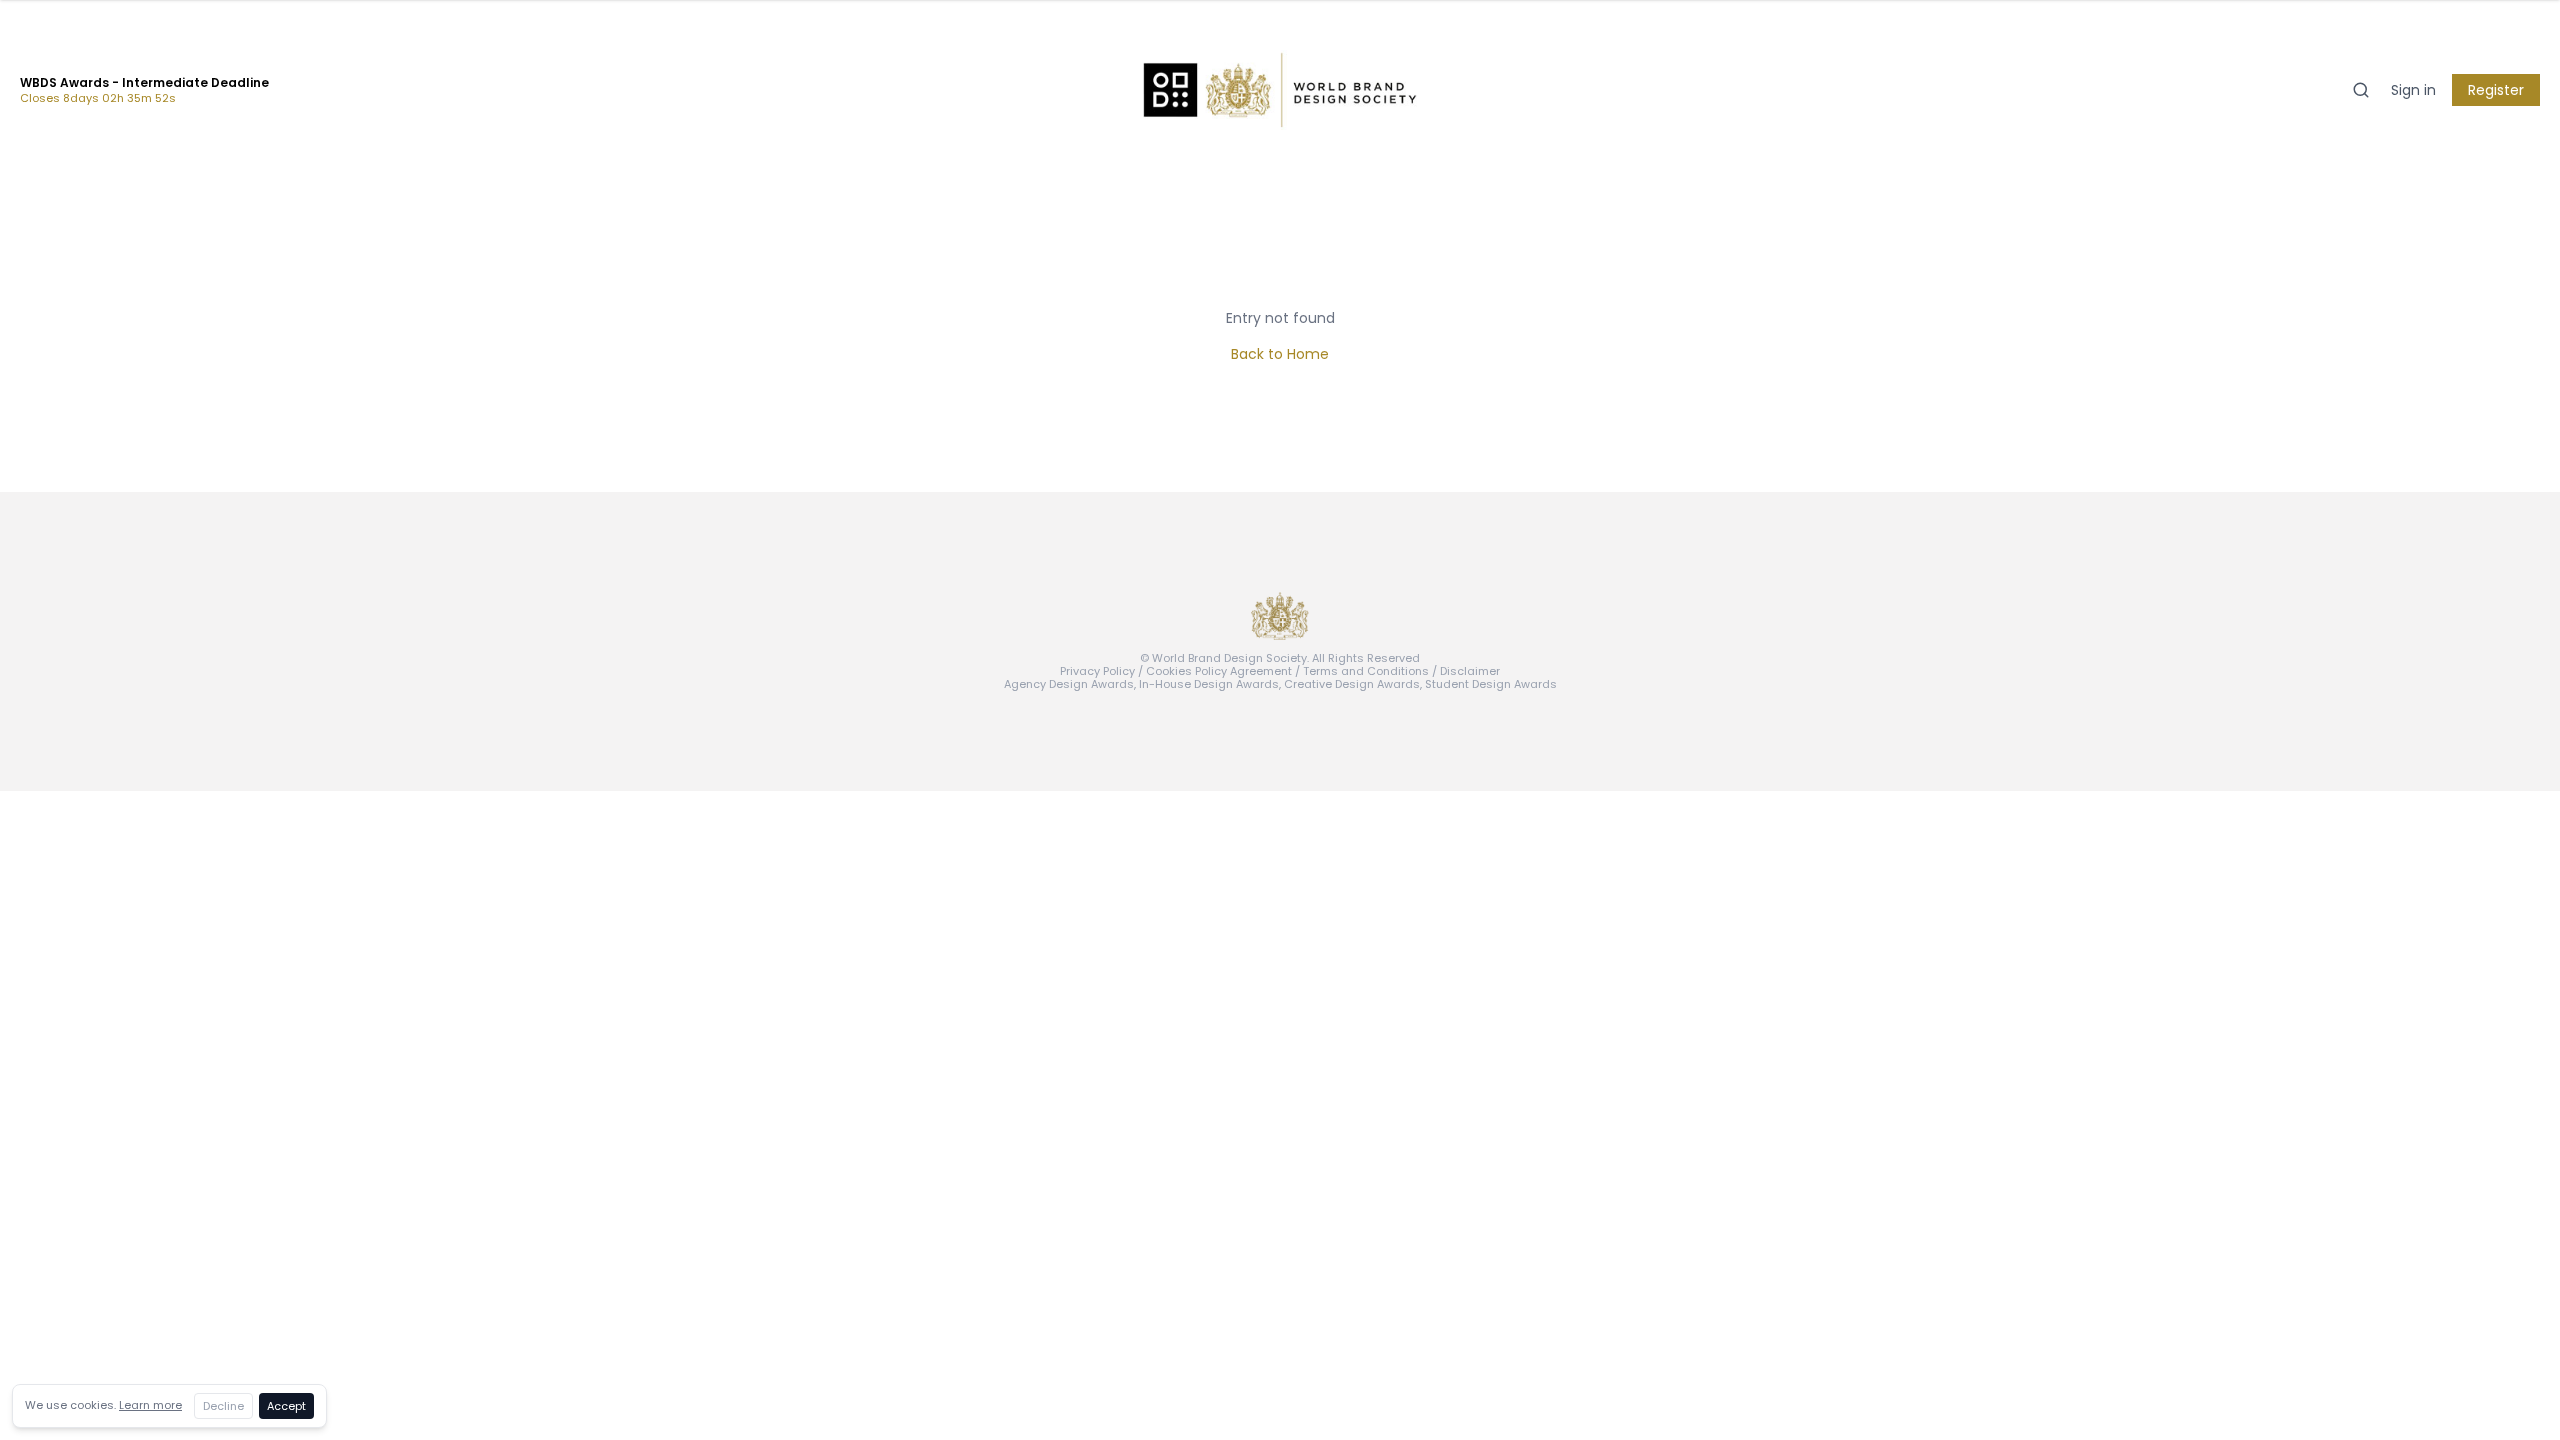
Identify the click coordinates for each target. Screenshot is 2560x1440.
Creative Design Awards (1352, 684)
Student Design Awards (1491, 684)
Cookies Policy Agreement (1219, 671)
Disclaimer (1470, 671)
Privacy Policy (1097, 671)
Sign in (2413, 90)
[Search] (2361, 90)
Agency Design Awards (1069, 684)
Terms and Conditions (1366, 671)
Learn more (150, 1405)
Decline (223, 1406)
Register (2496, 90)
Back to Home (1280, 354)
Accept (286, 1406)
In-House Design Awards (1209, 684)
